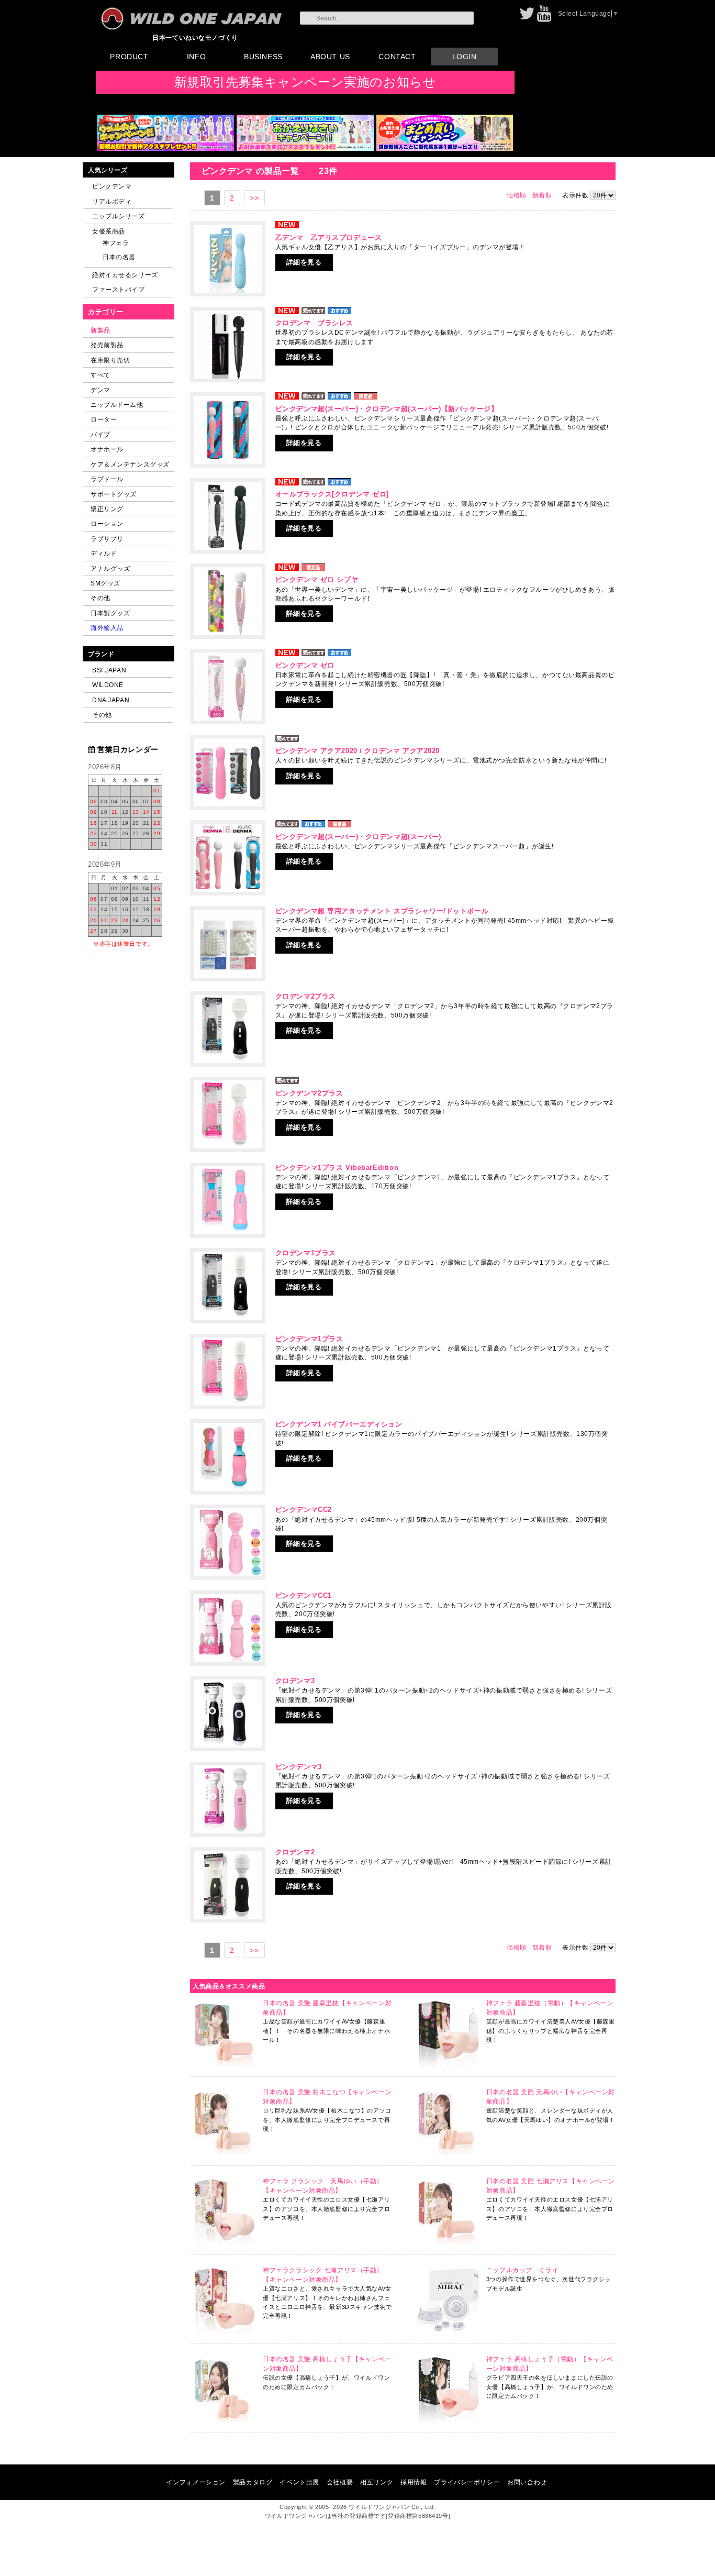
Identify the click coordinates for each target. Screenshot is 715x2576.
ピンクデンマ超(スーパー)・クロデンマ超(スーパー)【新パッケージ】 (387, 409)
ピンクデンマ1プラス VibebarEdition (337, 1168)
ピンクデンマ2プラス (309, 1093)
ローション (107, 523)
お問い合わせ (527, 2482)
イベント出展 (299, 2482)
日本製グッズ (110, 613)
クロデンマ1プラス (306, 1253)
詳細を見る (304, 262)
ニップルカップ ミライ (522, 2270)
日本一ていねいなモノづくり (195, 37)
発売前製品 (107, 345)
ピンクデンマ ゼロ (305, 665)
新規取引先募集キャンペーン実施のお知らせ (305, 82)
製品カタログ (253, 2482)
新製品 (100, 330)
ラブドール (107, 479)
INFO (196, 57)
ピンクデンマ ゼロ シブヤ (317, 579)
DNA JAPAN (111, 700)
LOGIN (465, 57)
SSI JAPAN (109, 670)
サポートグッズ (114, 494)
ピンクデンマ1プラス (309, 1339)
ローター (104, 419)
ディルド (104, 553)
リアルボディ (112, 201)
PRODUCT (129, 57)
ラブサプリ (107, 539)
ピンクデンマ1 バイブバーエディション (339, 1424)
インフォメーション (196, 2482)
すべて (100, 375)
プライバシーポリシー (467, 2482)
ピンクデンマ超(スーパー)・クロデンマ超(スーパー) (358, 837)
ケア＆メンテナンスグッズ (130, 464)
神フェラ (116, 243)
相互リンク (377, 2482)
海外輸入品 (107, 628)
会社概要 (340, 2482)
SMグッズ (105, 583)
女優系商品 (109, 231)
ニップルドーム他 (117, 405)
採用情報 (414, 2482)
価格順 (517, 195)
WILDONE (108, 685)
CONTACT (397, 57)
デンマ (100, 390)
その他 (100, 598)
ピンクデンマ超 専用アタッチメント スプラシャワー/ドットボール (382, 911)
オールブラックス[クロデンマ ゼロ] (332, 494)
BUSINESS (263, 57)
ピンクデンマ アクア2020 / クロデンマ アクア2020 (357, 751)
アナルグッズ (110, 568)
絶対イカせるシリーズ (125, 275)
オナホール (107, 449)
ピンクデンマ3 (299, 1767)
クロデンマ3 (295, 1681)
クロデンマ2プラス (306, 996)
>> (254, 198)
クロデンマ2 (295, 1852)
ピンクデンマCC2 (304, 1510)
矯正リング (107, 509)
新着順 (542, 195)
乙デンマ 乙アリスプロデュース (329, 237)
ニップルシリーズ (119, 216)
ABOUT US (330, 57)
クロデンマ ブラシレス (314, 323)
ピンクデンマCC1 (304, 1595)
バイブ (100, 434)
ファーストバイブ (119, 289)
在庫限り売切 (110, 360)
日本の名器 (119, 257)
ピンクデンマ (112, 186)
